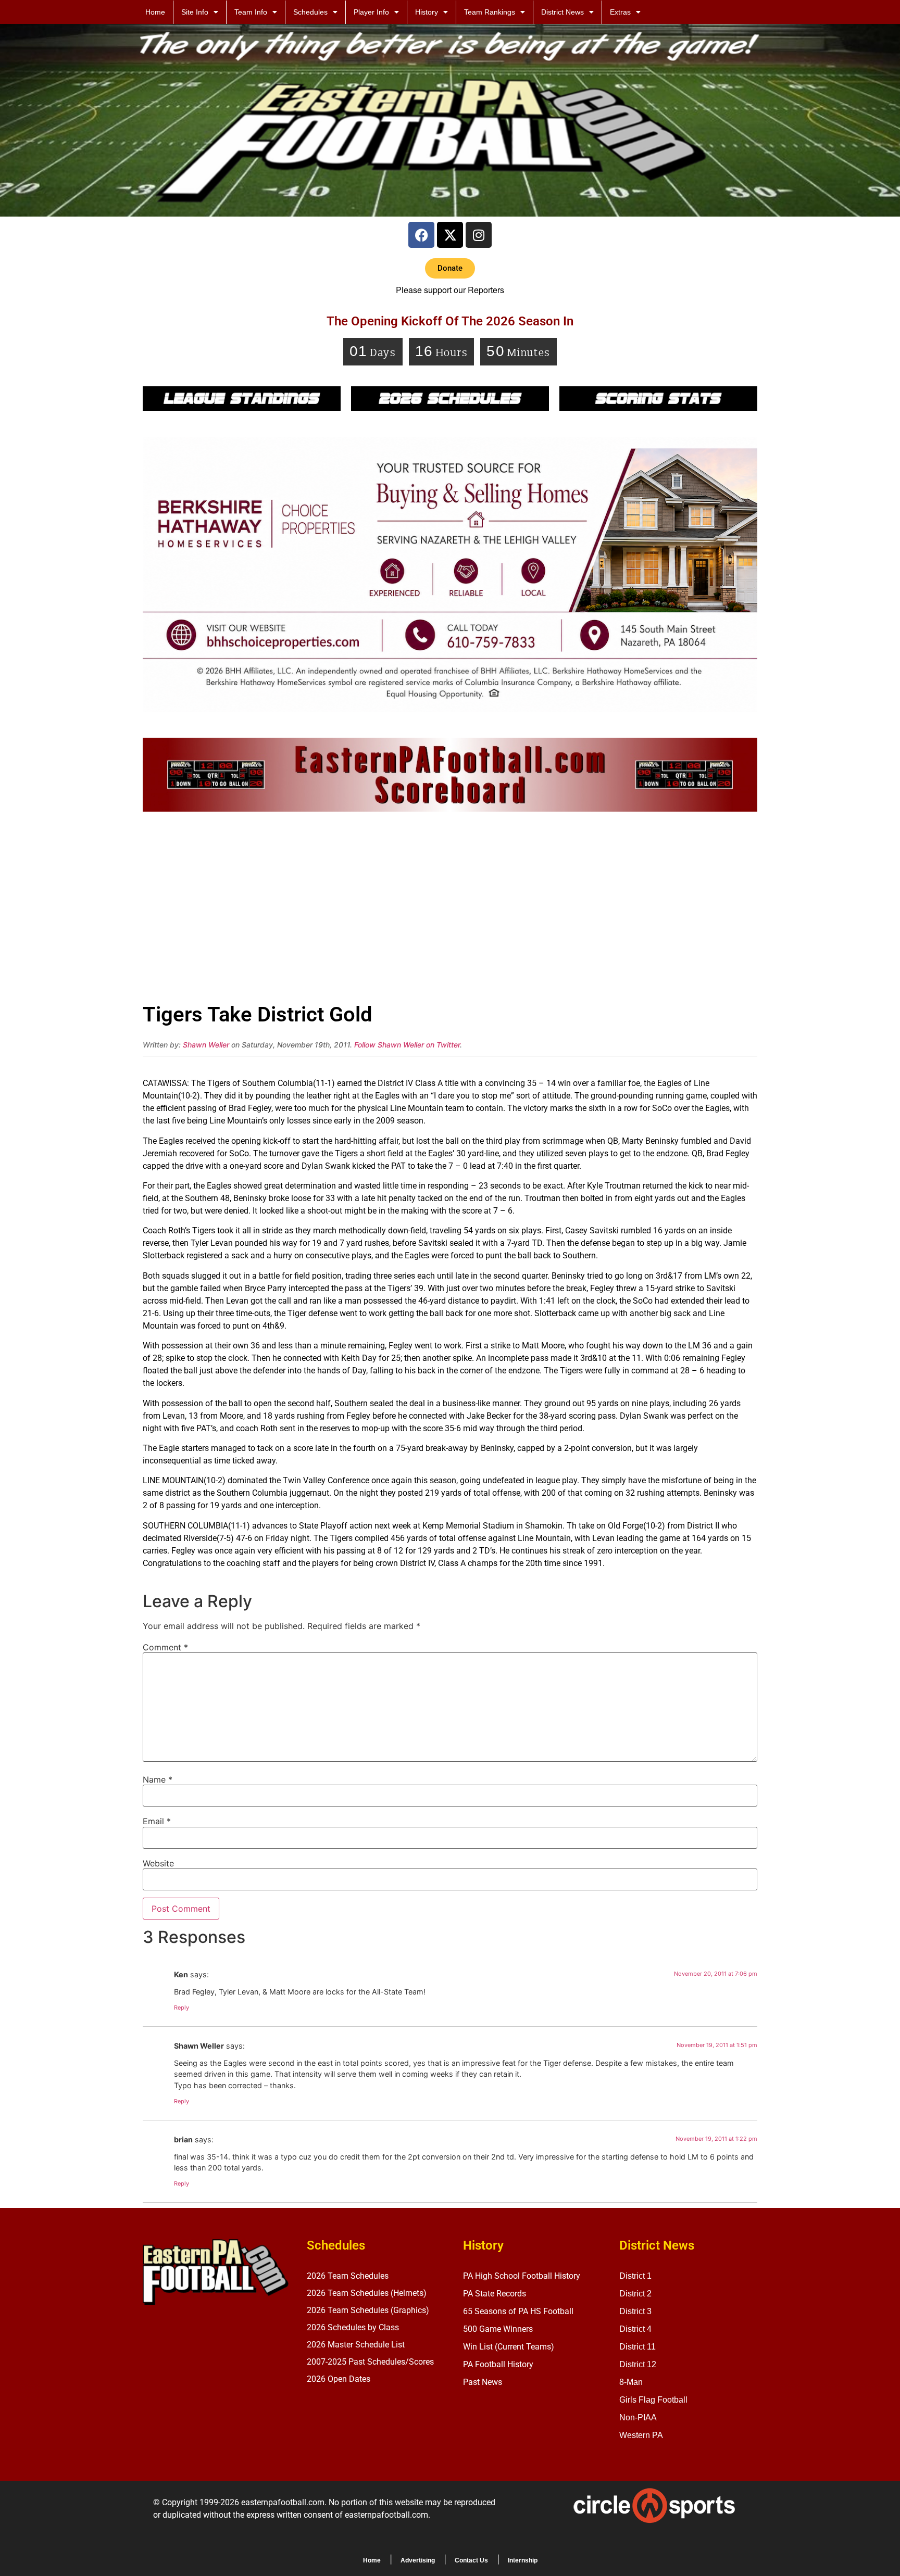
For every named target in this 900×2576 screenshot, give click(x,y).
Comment (165, 1647)
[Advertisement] (450, 911)
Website (158, 1863)
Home (155, 12)
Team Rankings (490, 12)
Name (158, 1779)
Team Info (251, 12)
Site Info (195, 12)
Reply (182, 2007)
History (427, 12)
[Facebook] (421, 235)
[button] (450, 268)
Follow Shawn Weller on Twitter (407, 1045)
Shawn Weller (206, 1045)
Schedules (310, 12)
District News (562, 12)
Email (157, 1821)
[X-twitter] (450, 235)
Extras (620, 12)
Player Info (371, 12)
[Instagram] (479, 235)
